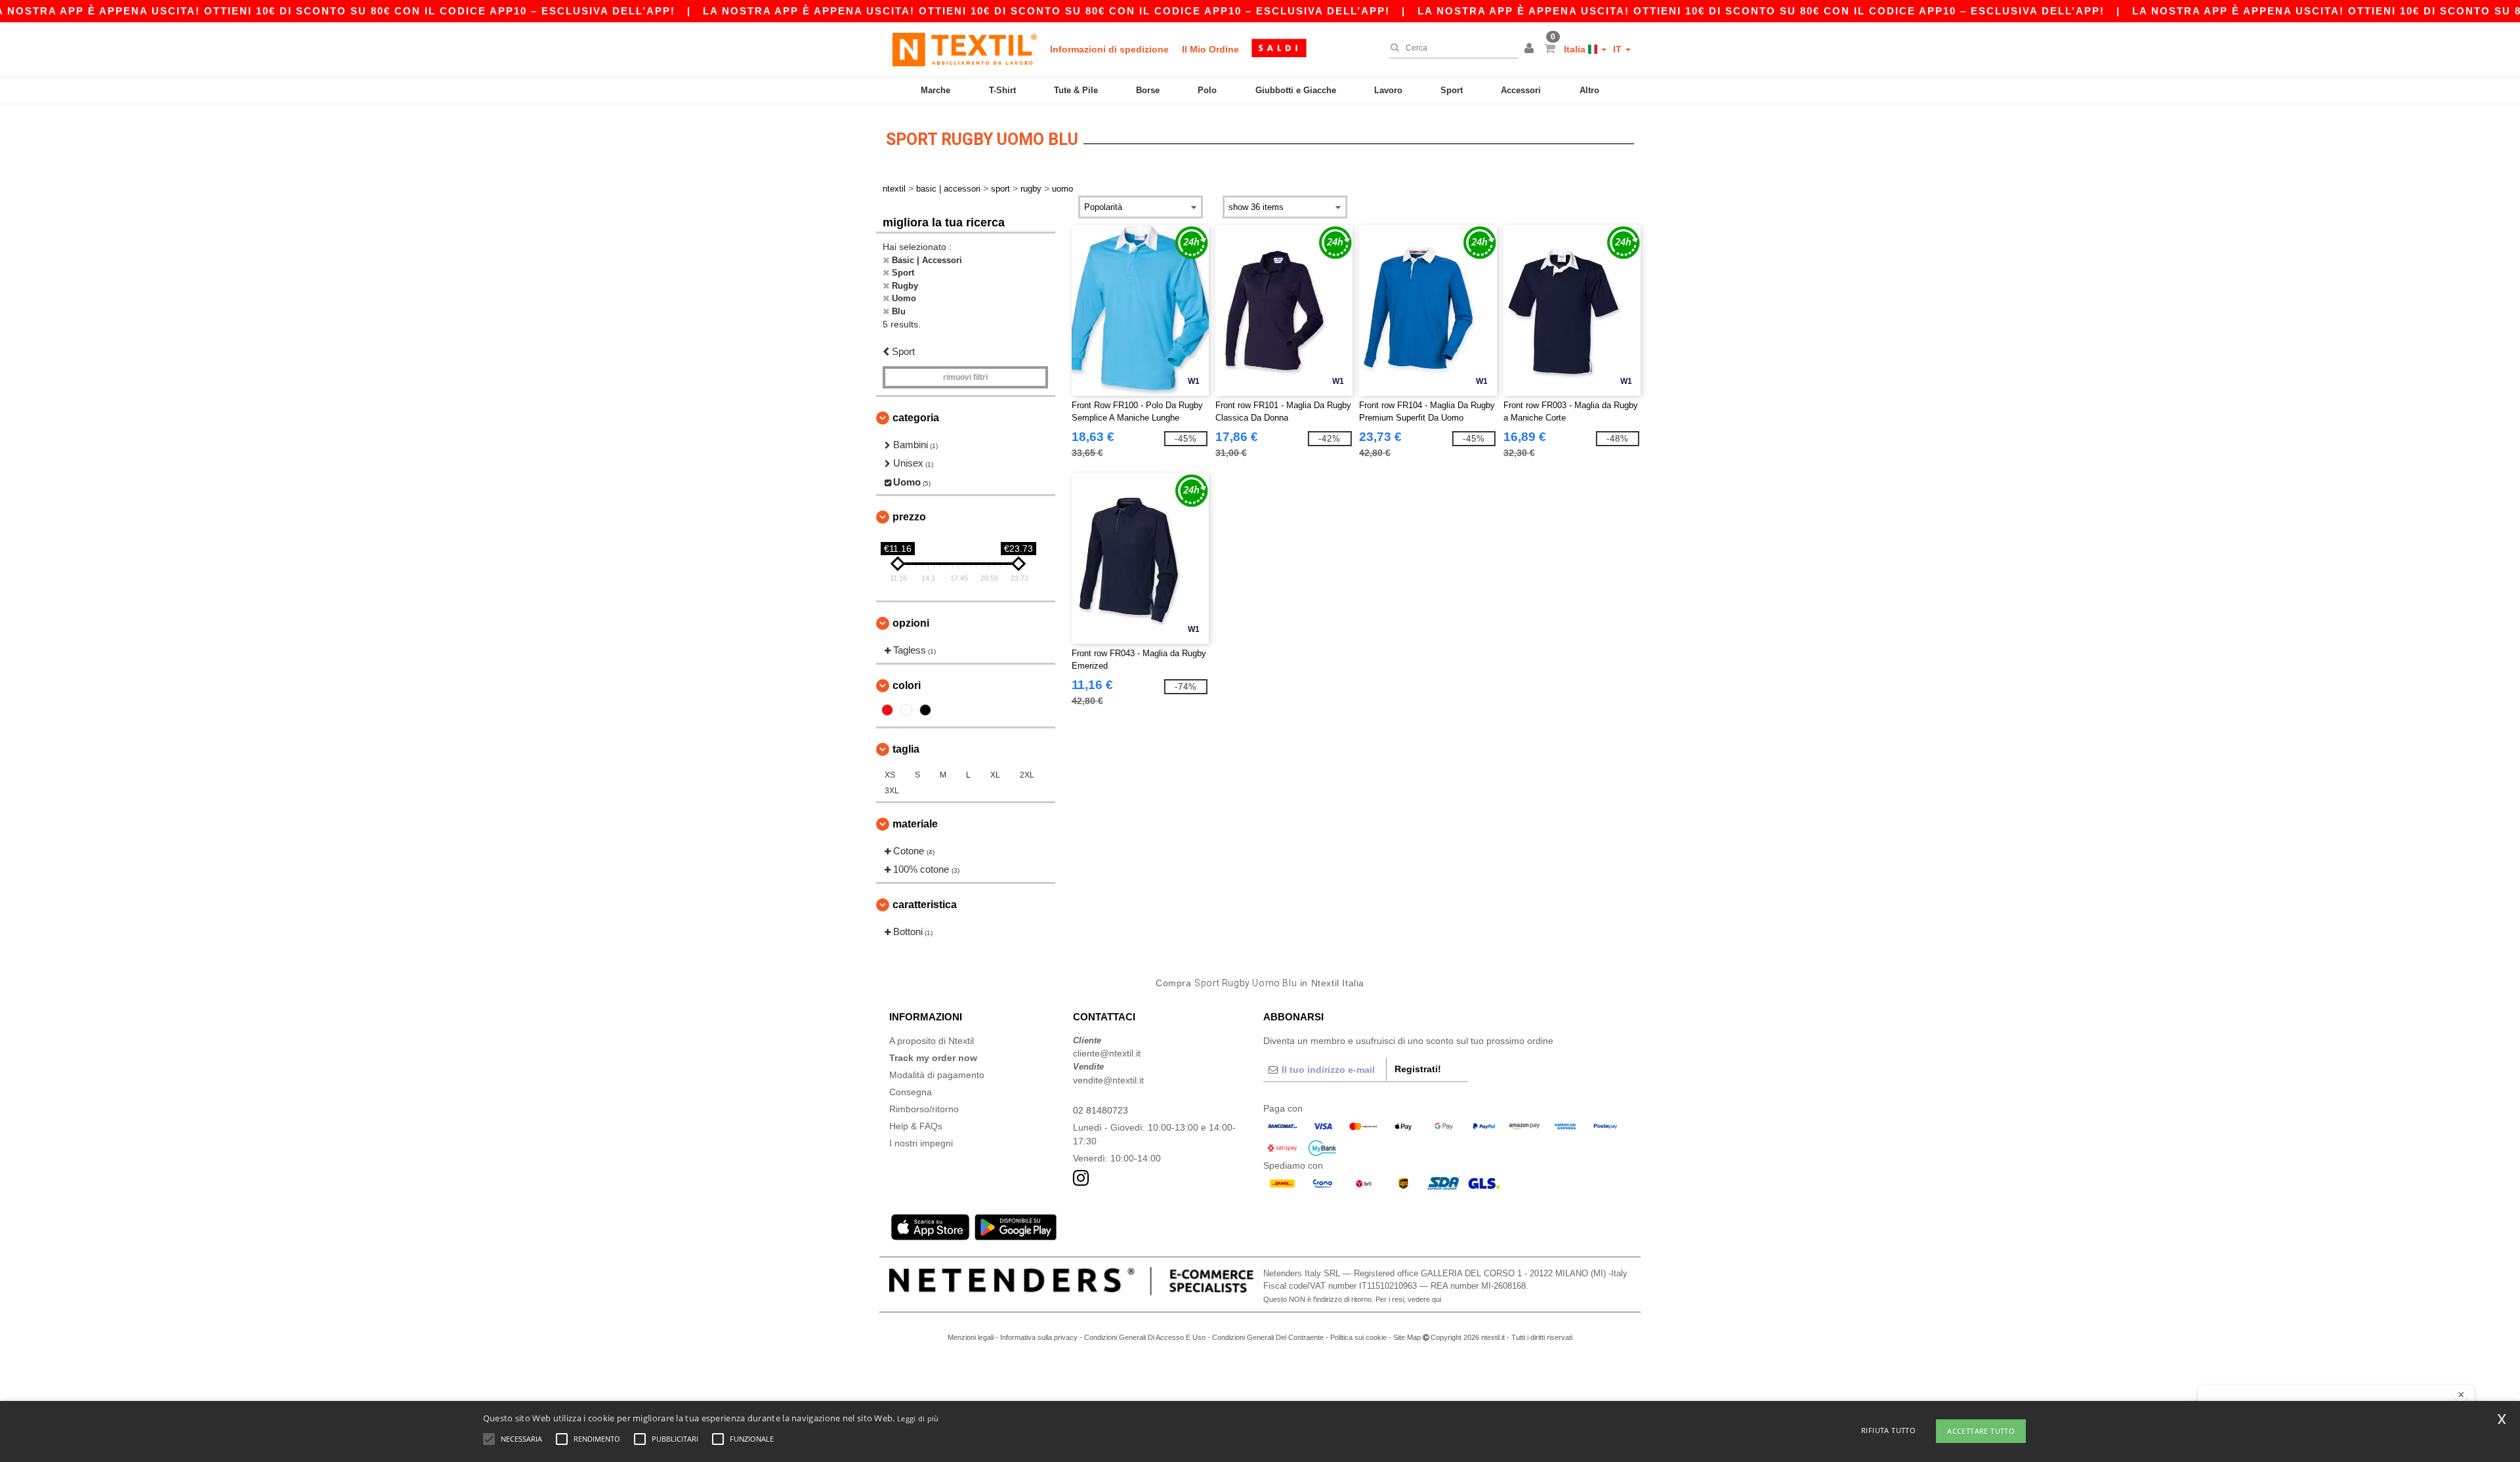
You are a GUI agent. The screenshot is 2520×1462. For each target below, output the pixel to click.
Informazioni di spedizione (1109, 49)
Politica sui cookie (1358, 1337)
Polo (1207, 90)
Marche (935, 90)
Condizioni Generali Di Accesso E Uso (1145, 1337)
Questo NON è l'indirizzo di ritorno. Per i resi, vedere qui (1352, 1299)
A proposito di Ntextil (932, 1041)
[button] (1531, 49)
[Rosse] (887, 710)
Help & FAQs (916, 1126)
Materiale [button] (915, 824)
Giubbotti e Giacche (1296, 90)
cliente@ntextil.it (1107, 1053)
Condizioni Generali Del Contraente (1268, 1337)
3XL (892, 791)
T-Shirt (1002, 90)
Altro (1589, 90)
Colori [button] (907, 685)
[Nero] (925, 710)
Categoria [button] (916, 418)
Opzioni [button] (911, 623)
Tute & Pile (1076, 90)
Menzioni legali (972, 1337)
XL (995, 775)
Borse (1148, 90)
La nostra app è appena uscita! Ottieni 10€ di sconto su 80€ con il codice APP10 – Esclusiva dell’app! (1046, 11)
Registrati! (1418, 1069)
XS (890, 775)
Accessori (1521, 90)
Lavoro (1388, 90)
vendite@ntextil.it (1108, 1080)
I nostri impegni (921, 1143)
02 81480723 (1101, 1110)
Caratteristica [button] (925, 905)
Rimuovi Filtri (965, 377)
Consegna (911, 1092)
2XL (1027, 775)
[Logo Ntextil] (965, 49)
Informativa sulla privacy (1039, 1337)
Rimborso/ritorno (924, 1109)
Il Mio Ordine (1210, 49)
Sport (1452, 90)
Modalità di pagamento (937, 1075)
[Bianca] (906, 710)
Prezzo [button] (909, 517)
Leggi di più (918, 1418)
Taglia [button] (906, 749)
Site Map (1407, 1337)
